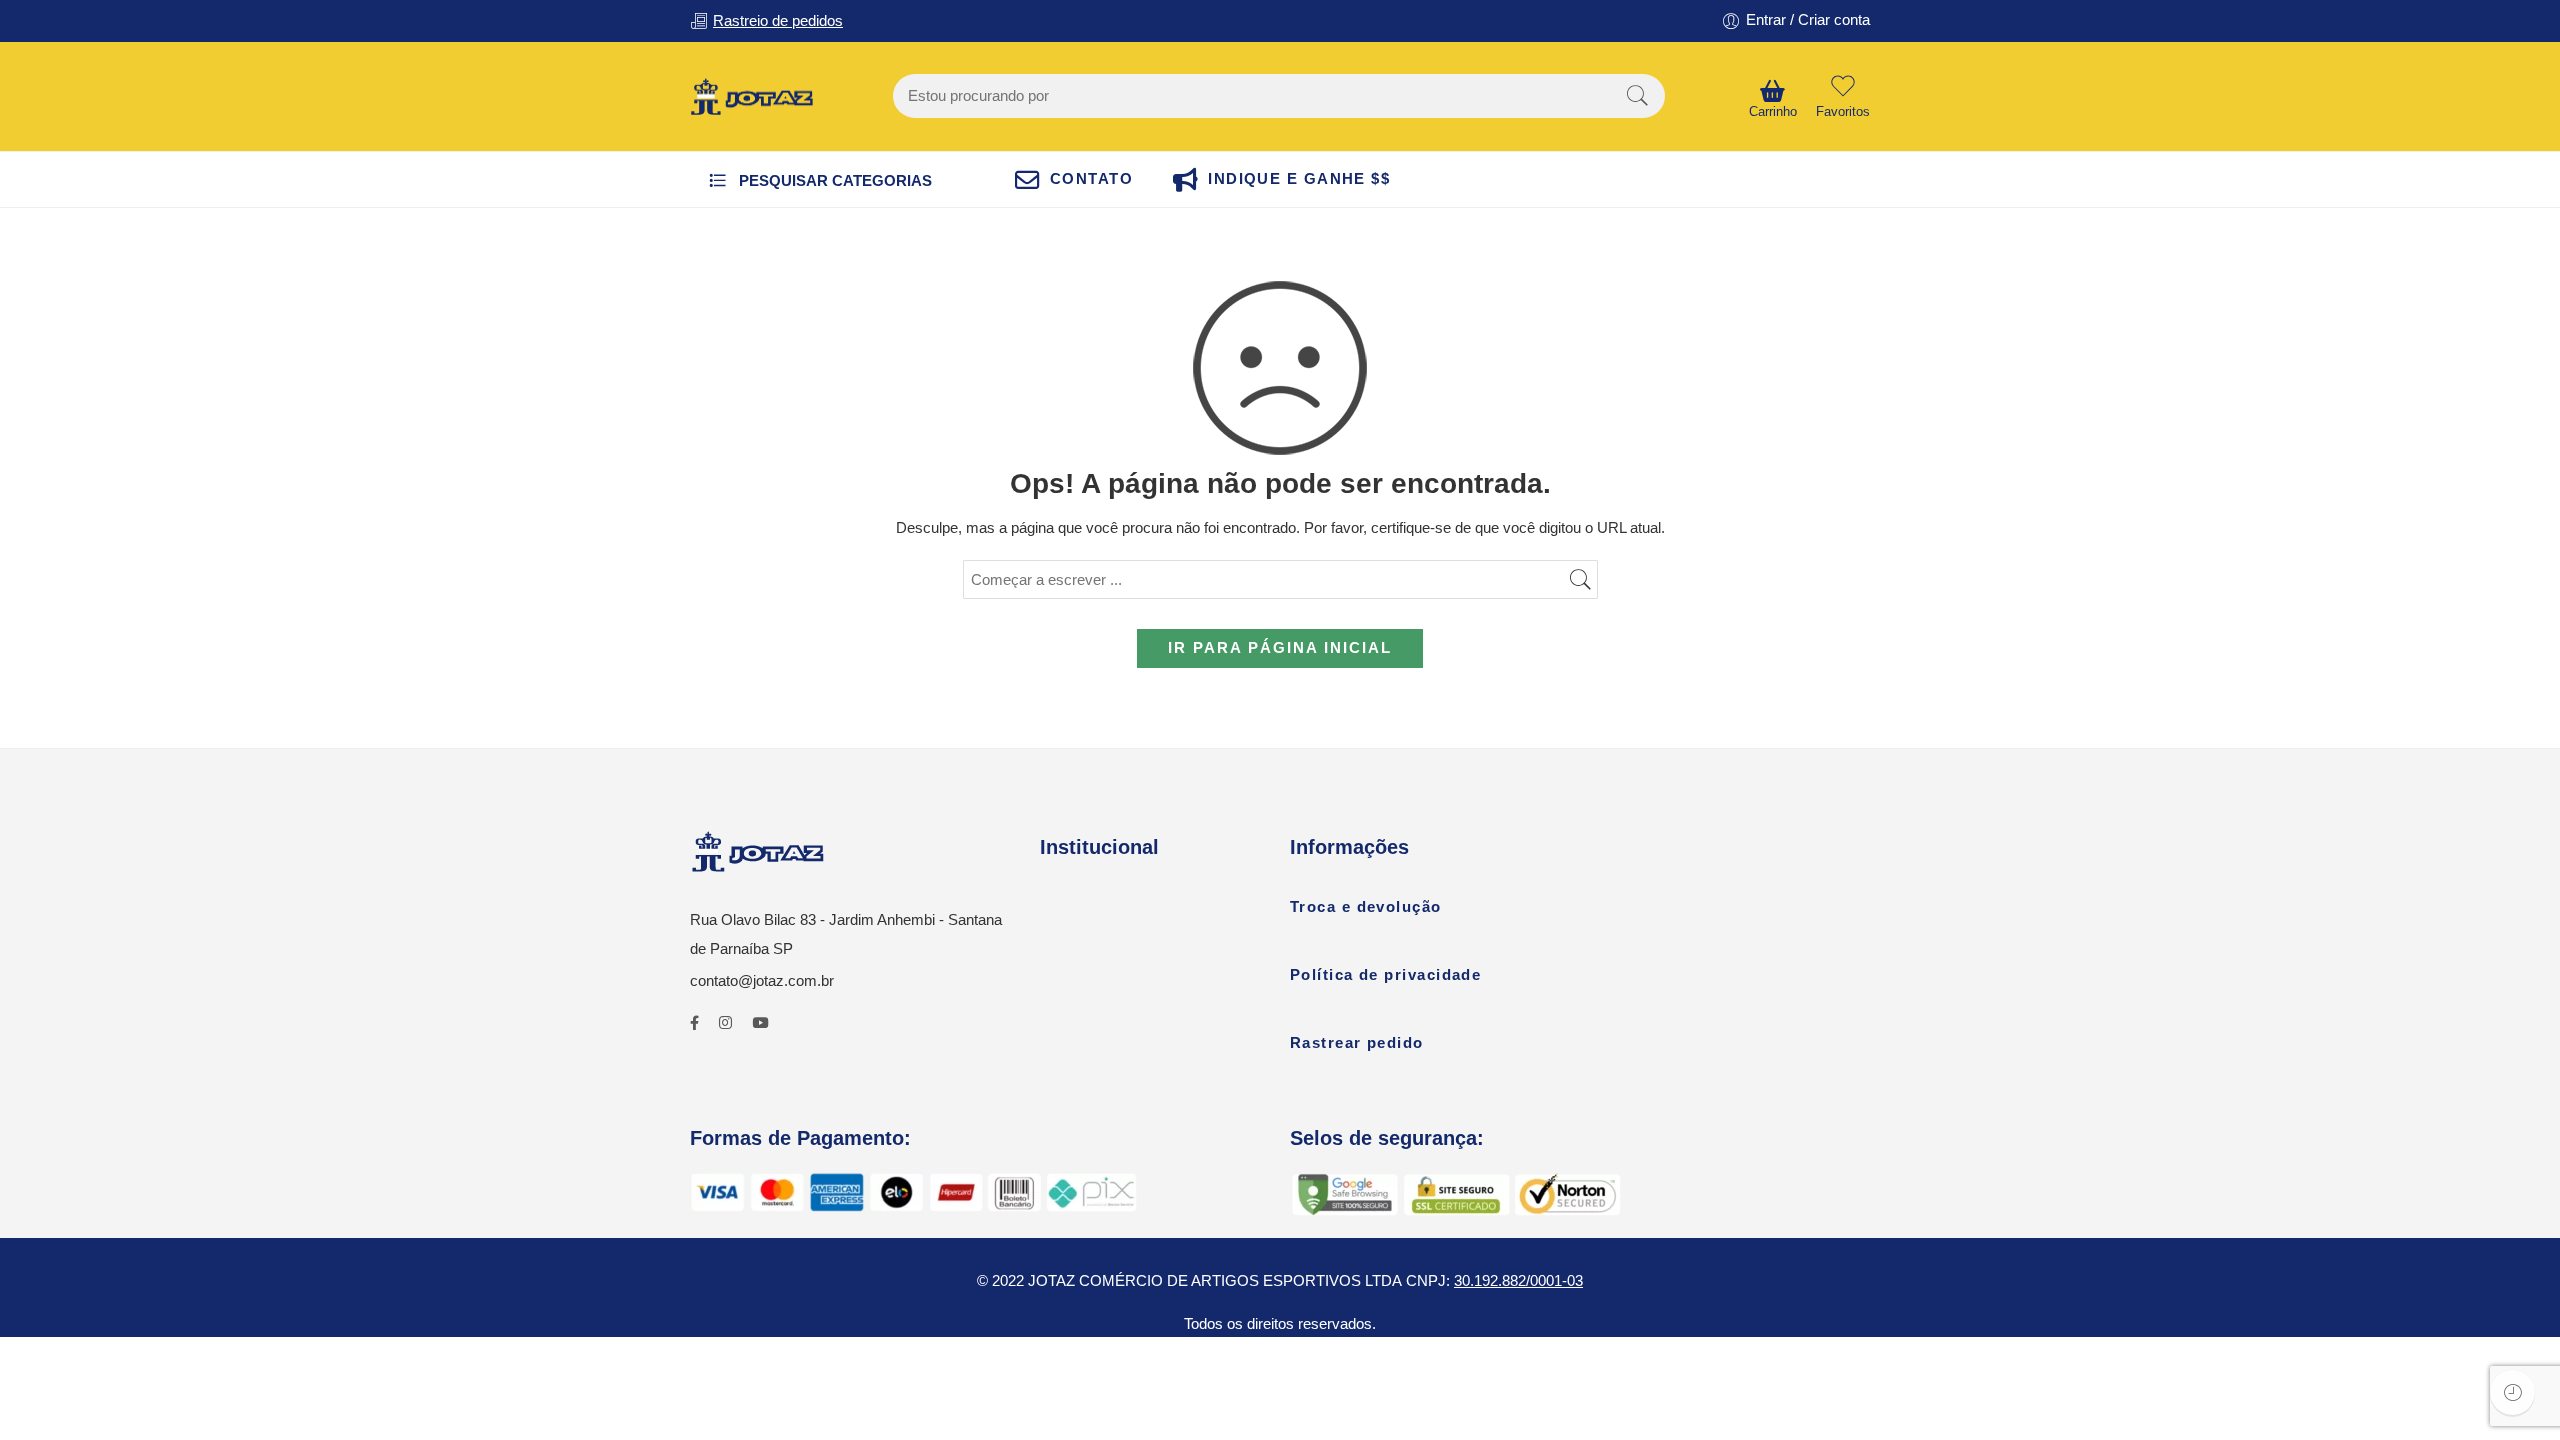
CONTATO (1091, 179)
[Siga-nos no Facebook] (694, 1023)
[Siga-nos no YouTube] (760, 1023)
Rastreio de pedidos (778, 21)
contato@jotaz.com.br (762, 981)
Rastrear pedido (1357, 1043)
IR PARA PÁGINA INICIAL (1280, 648)
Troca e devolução (1366, 907)
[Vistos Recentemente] (2512, 1392)
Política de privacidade (1385, 975)
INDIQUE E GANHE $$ (1299, 179)
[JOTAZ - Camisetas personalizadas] (751, 97)
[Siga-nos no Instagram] (725, 1023)
